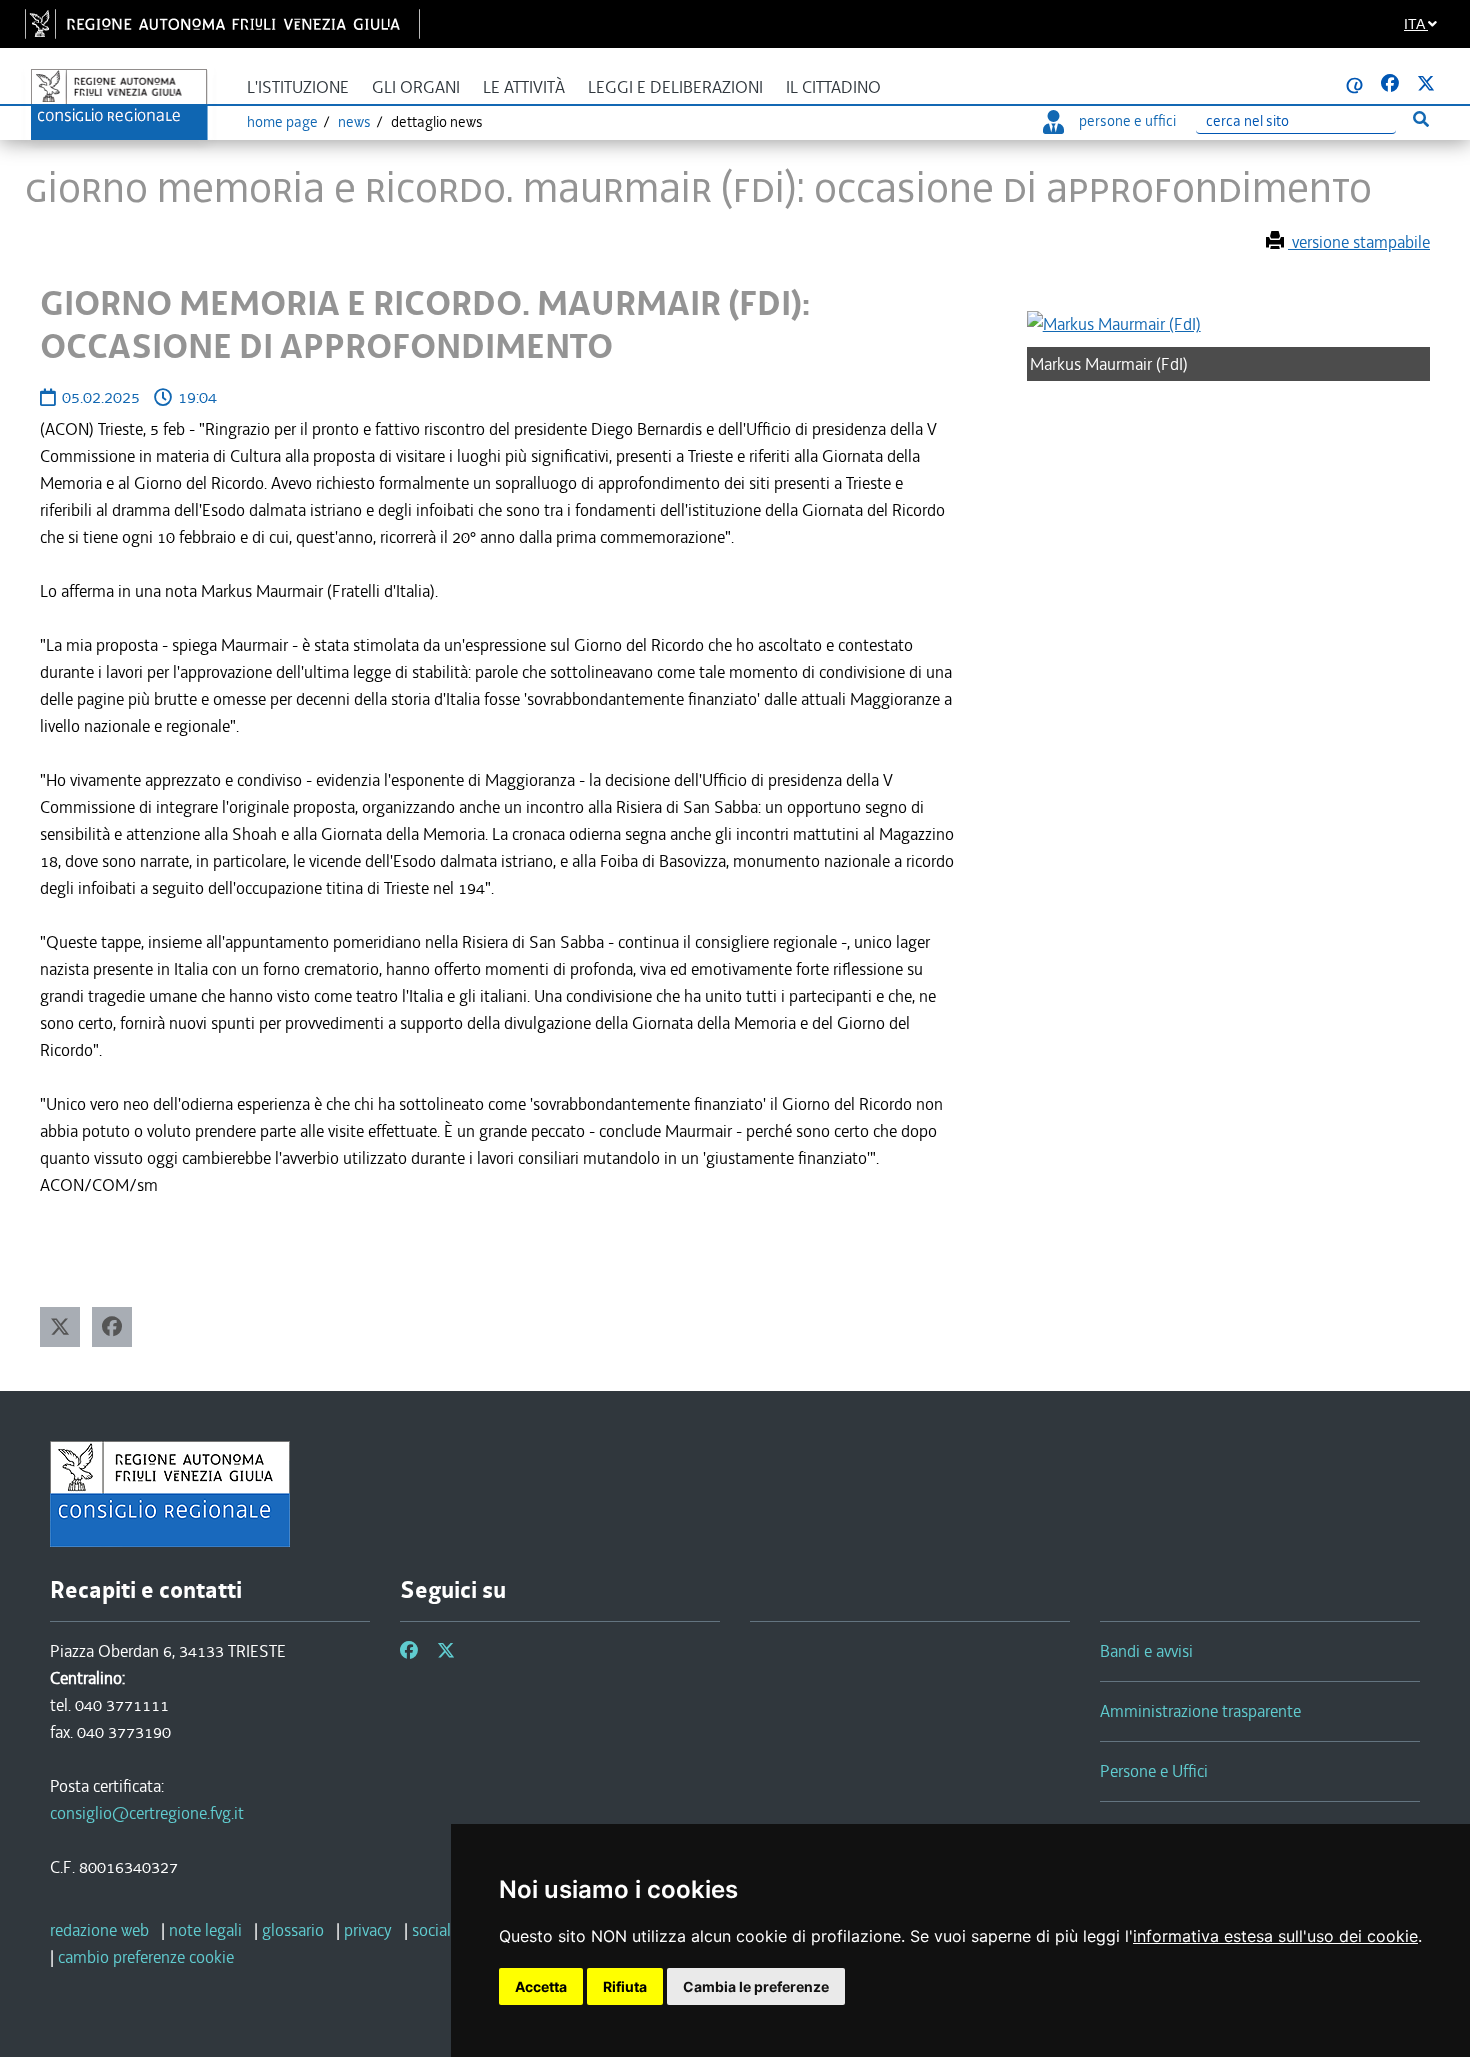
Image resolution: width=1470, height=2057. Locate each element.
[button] (60, 1327)
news (354, 122)
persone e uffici (1127, 121)
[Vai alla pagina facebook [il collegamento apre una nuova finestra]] (1390, 84)
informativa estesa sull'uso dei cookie (1275, 1936)
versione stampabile (1359, 242)
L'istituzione (298, 87)
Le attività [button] (524, 87)
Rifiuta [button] (625, 1986)
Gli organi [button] (416, 87)
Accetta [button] (541, 1986)
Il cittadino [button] (833, 87)
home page (282, 122)
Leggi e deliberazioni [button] (675, 87)
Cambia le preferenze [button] (756, 1986)
